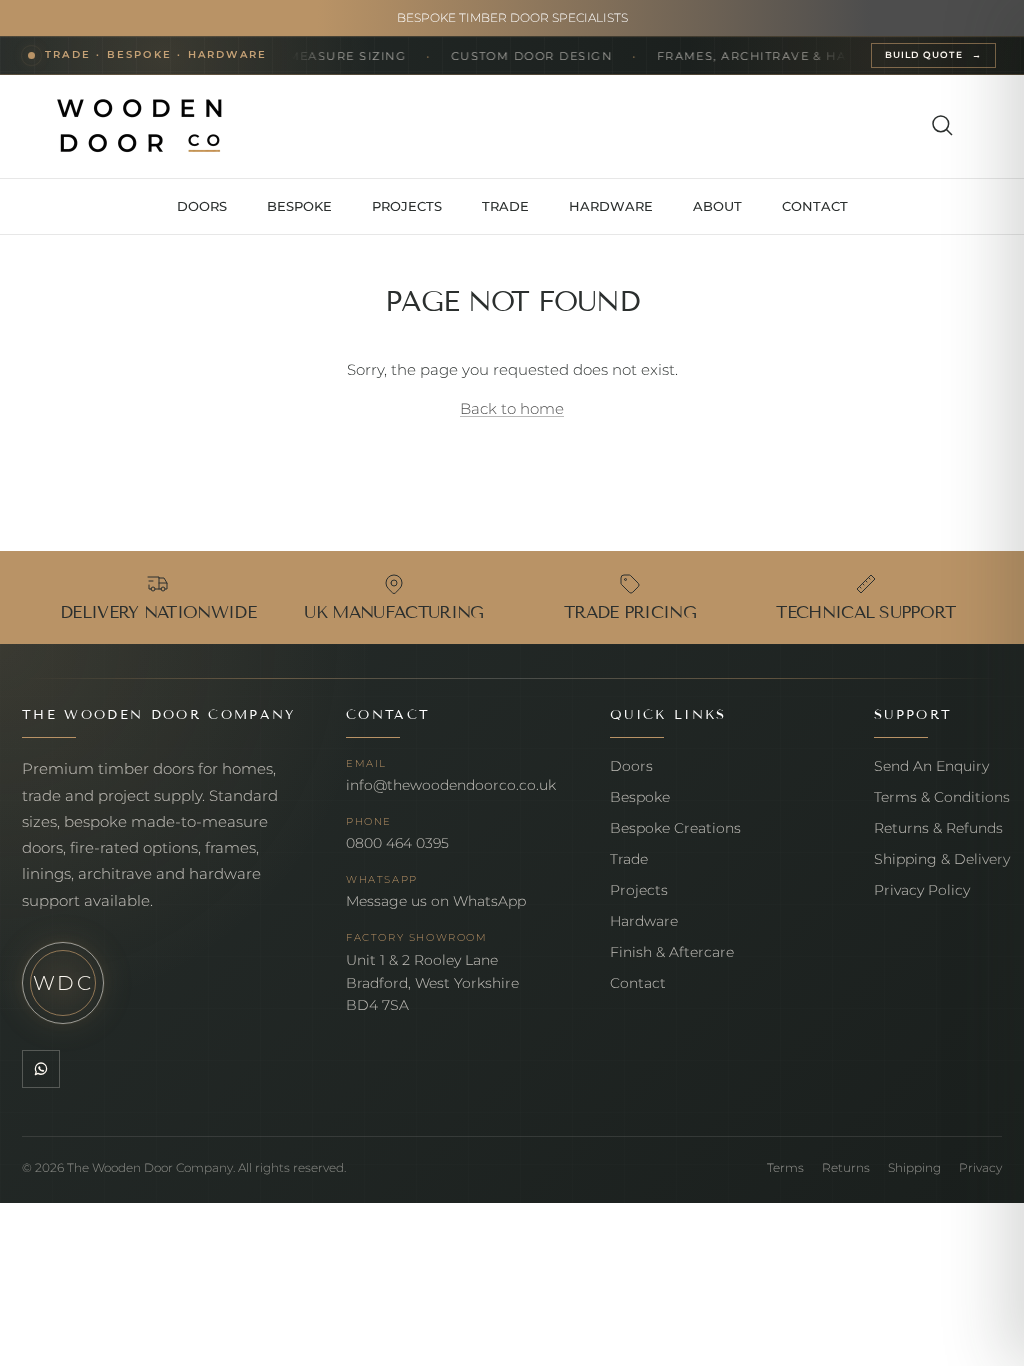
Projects (639, 890)
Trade (629, 859)
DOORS (202, 206)
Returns (846, 1167)
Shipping (914, 1167)
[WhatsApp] (41, 1069)
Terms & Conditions (942, 797)
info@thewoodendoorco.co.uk (451, 785)
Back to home (512, 408)
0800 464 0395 (397, 843)
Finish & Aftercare (672, 952)
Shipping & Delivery (942, 859)
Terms (785, 1167)
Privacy (980, 1167)
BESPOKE (299, 206)
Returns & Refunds (938, 828)
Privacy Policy (922, 890)
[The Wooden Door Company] (140, 126)
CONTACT (815, 206)
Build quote (933, 55)
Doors (631, 766)
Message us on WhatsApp (436, 901)
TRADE (505, 206)
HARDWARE (611, 206)
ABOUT (717, 206)
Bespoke (640, 797)
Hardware (644, 921)
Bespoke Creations (675, 828)
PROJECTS (407, 206)
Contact (638, 983)
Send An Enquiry (931, 766)
